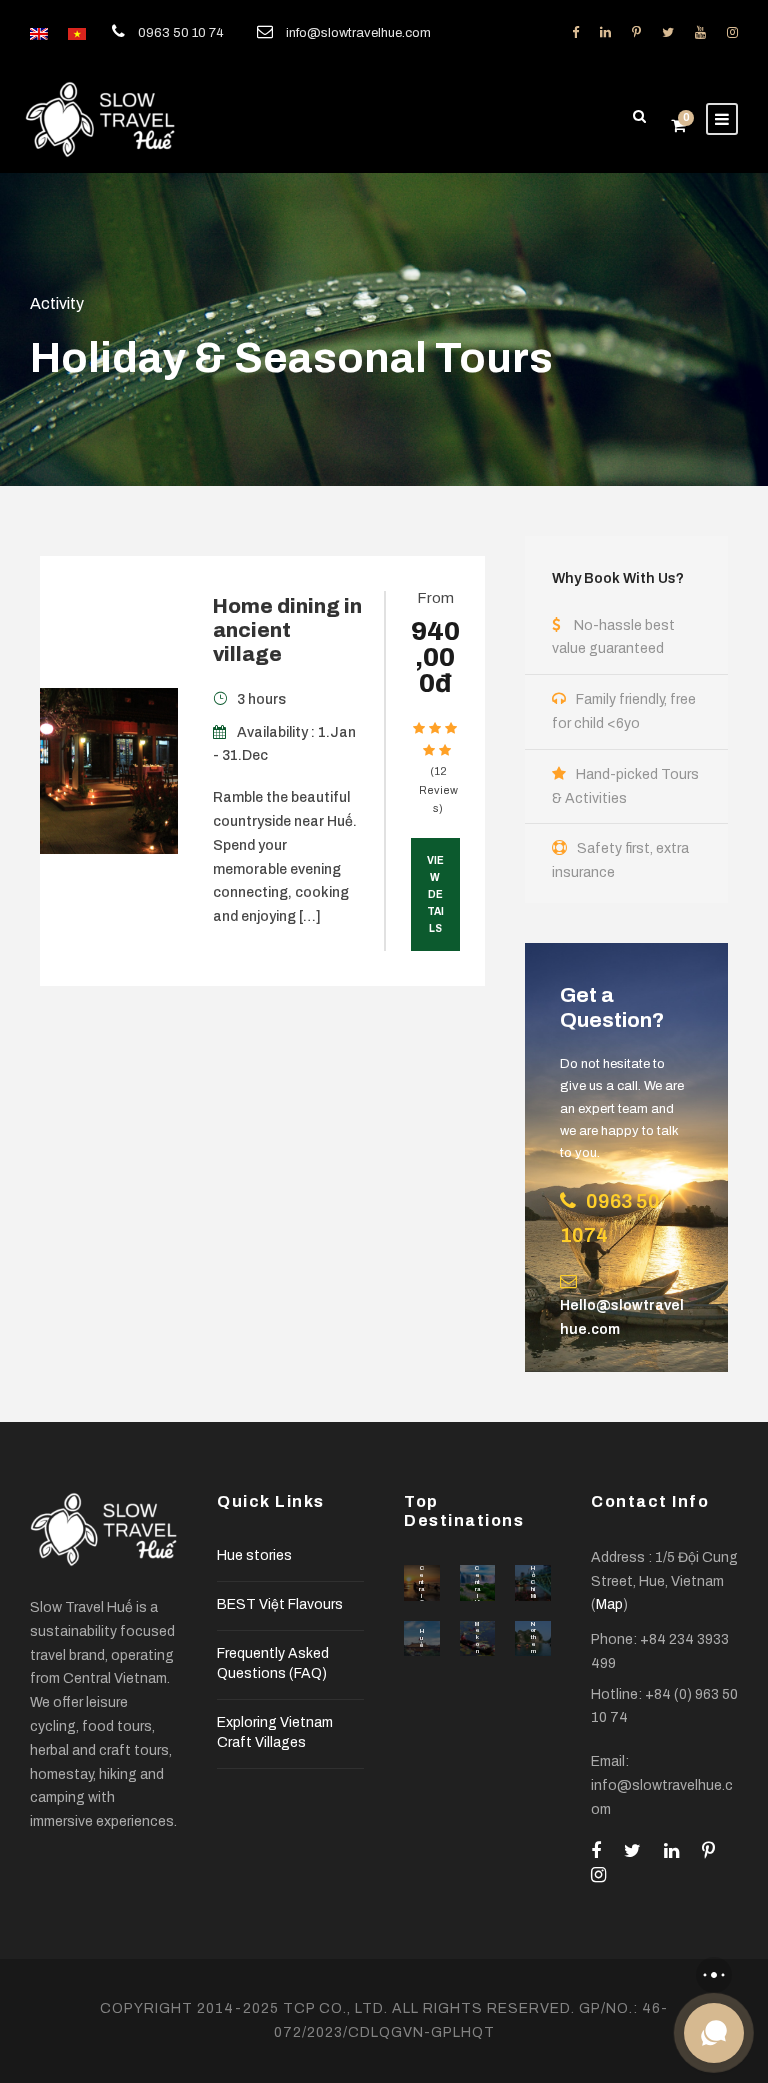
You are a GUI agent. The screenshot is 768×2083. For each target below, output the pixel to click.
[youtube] (700, 33)
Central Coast (421, 1595)
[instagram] (732, 33)
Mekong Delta (477, 1655)
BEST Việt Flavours (280, 1604)
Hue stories (254, 1555)
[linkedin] (605, 33)
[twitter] (668, 33)
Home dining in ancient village (287, 630)
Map (609, 1604)
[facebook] (575, 33)
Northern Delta (533, 1651)
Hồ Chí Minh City (533, 1595)
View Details (435, 894)
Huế (422, 1638)
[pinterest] (636, 33)
